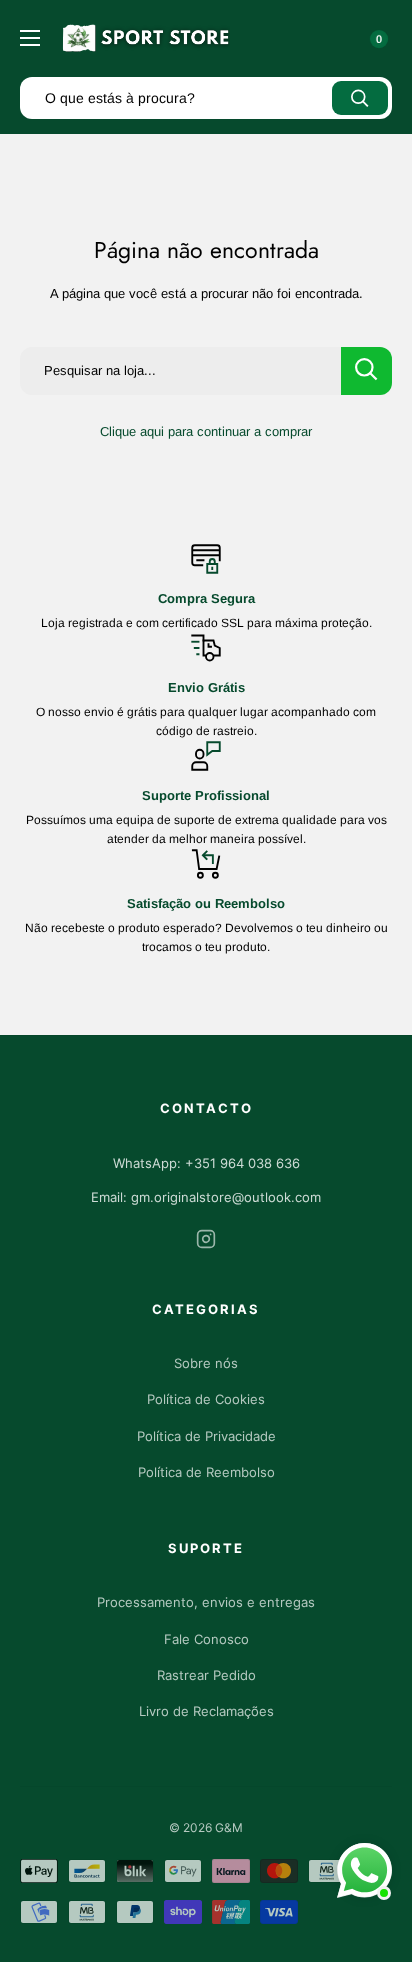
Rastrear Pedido (206, 1675)
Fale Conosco (206, 1639)
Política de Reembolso (206, 1472)
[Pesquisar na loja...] (366, 371)
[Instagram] (206, 1242)
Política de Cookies (206, 1399)
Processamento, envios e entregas (206, 1602)
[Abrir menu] (30, 38)
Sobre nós (206, 1363)
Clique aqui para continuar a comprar (206, 431)
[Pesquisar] (360, 98)
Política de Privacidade (206, 1436)
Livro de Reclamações (206, 1711)
